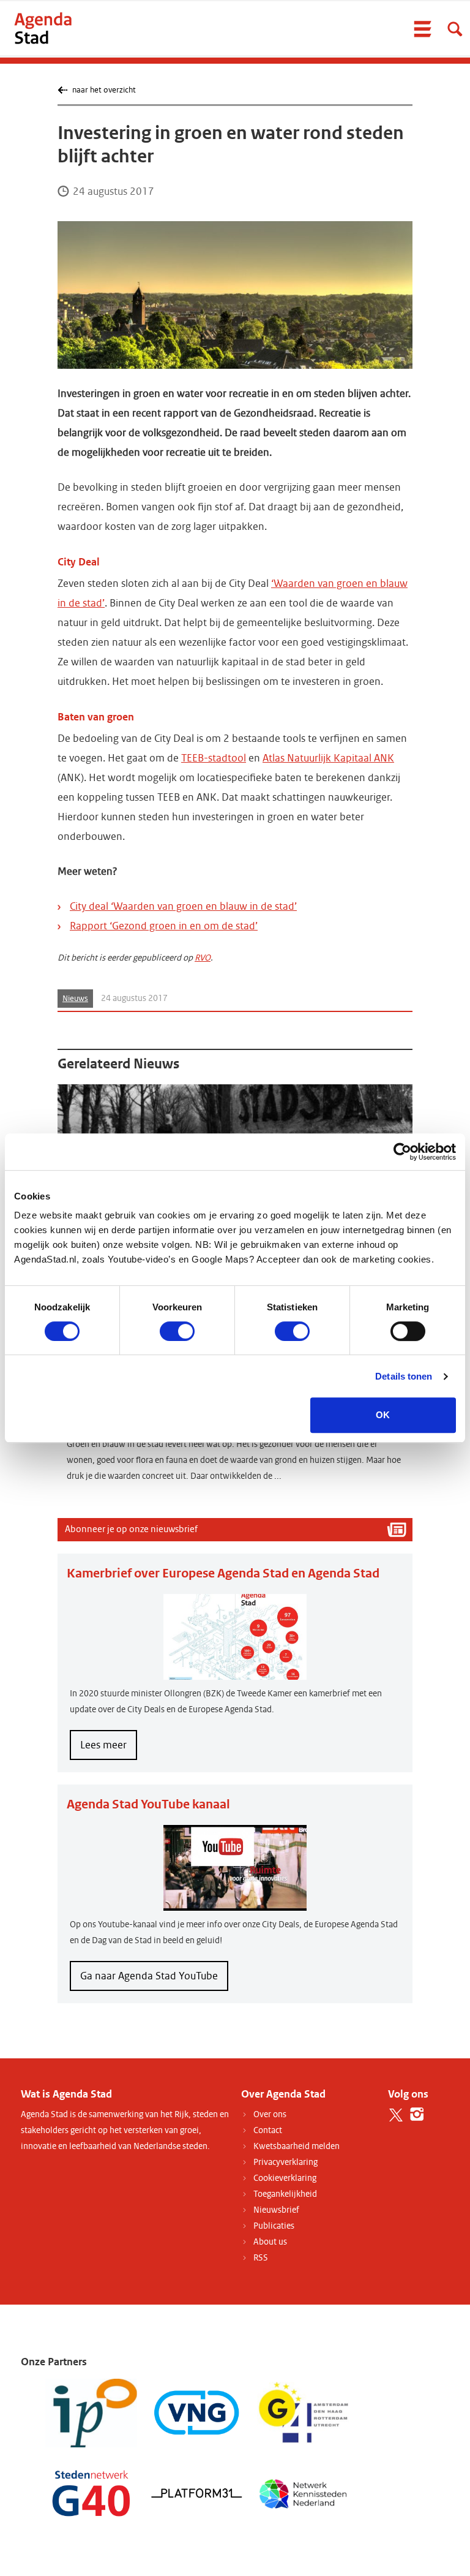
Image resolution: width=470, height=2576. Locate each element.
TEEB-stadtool (214, 758)
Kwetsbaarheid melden (297, 2146)
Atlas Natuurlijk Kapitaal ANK (328, 758)
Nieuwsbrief (276, 2210)
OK (383, 1415)
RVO (203, 958)
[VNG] (197, 2413)
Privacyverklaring (285, 2162)
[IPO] (91, 2413)
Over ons (270, 2114)
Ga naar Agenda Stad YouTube (149, 1976)
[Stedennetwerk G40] (91, 2492)
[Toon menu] (422, 29)
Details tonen (404, 1376)
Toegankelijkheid (285, 2194)
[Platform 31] (197, 2492)
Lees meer (109, 1749)
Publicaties (274, 2226)
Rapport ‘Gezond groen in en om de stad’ (164, 926)
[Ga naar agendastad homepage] (43, 28)
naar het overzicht (104, 90)
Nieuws (75, 999)
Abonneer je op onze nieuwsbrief (131, 1529)
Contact (268, 2130)
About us (270, 2242)
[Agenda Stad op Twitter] (396, 2114)
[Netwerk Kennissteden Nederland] (303, 2492)
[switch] (177, 1331)
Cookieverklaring (285, 2178)
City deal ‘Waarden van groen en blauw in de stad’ (183, 906)
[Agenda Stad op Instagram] (417, 2114)
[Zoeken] (455, 29)
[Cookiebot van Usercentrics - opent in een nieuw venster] (402, 1152)
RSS (261, 2258)
